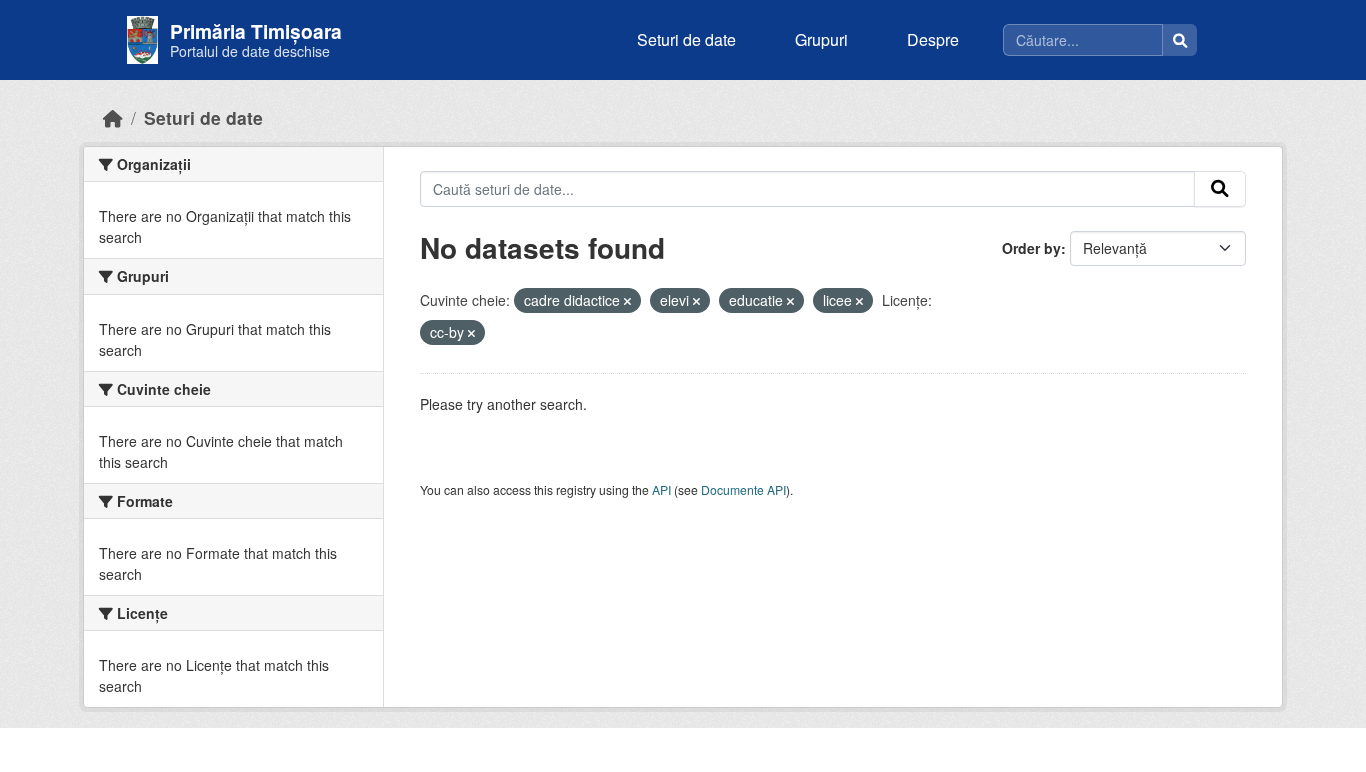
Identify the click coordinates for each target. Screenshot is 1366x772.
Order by (1031, 248)
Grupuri (821, 39)
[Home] (113, 117)
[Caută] (1180, 40)
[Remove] (627, 301)
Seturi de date (686, 39)
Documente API (743, 489)
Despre (933, 39)
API (661, 489)
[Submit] (1220, 189)
